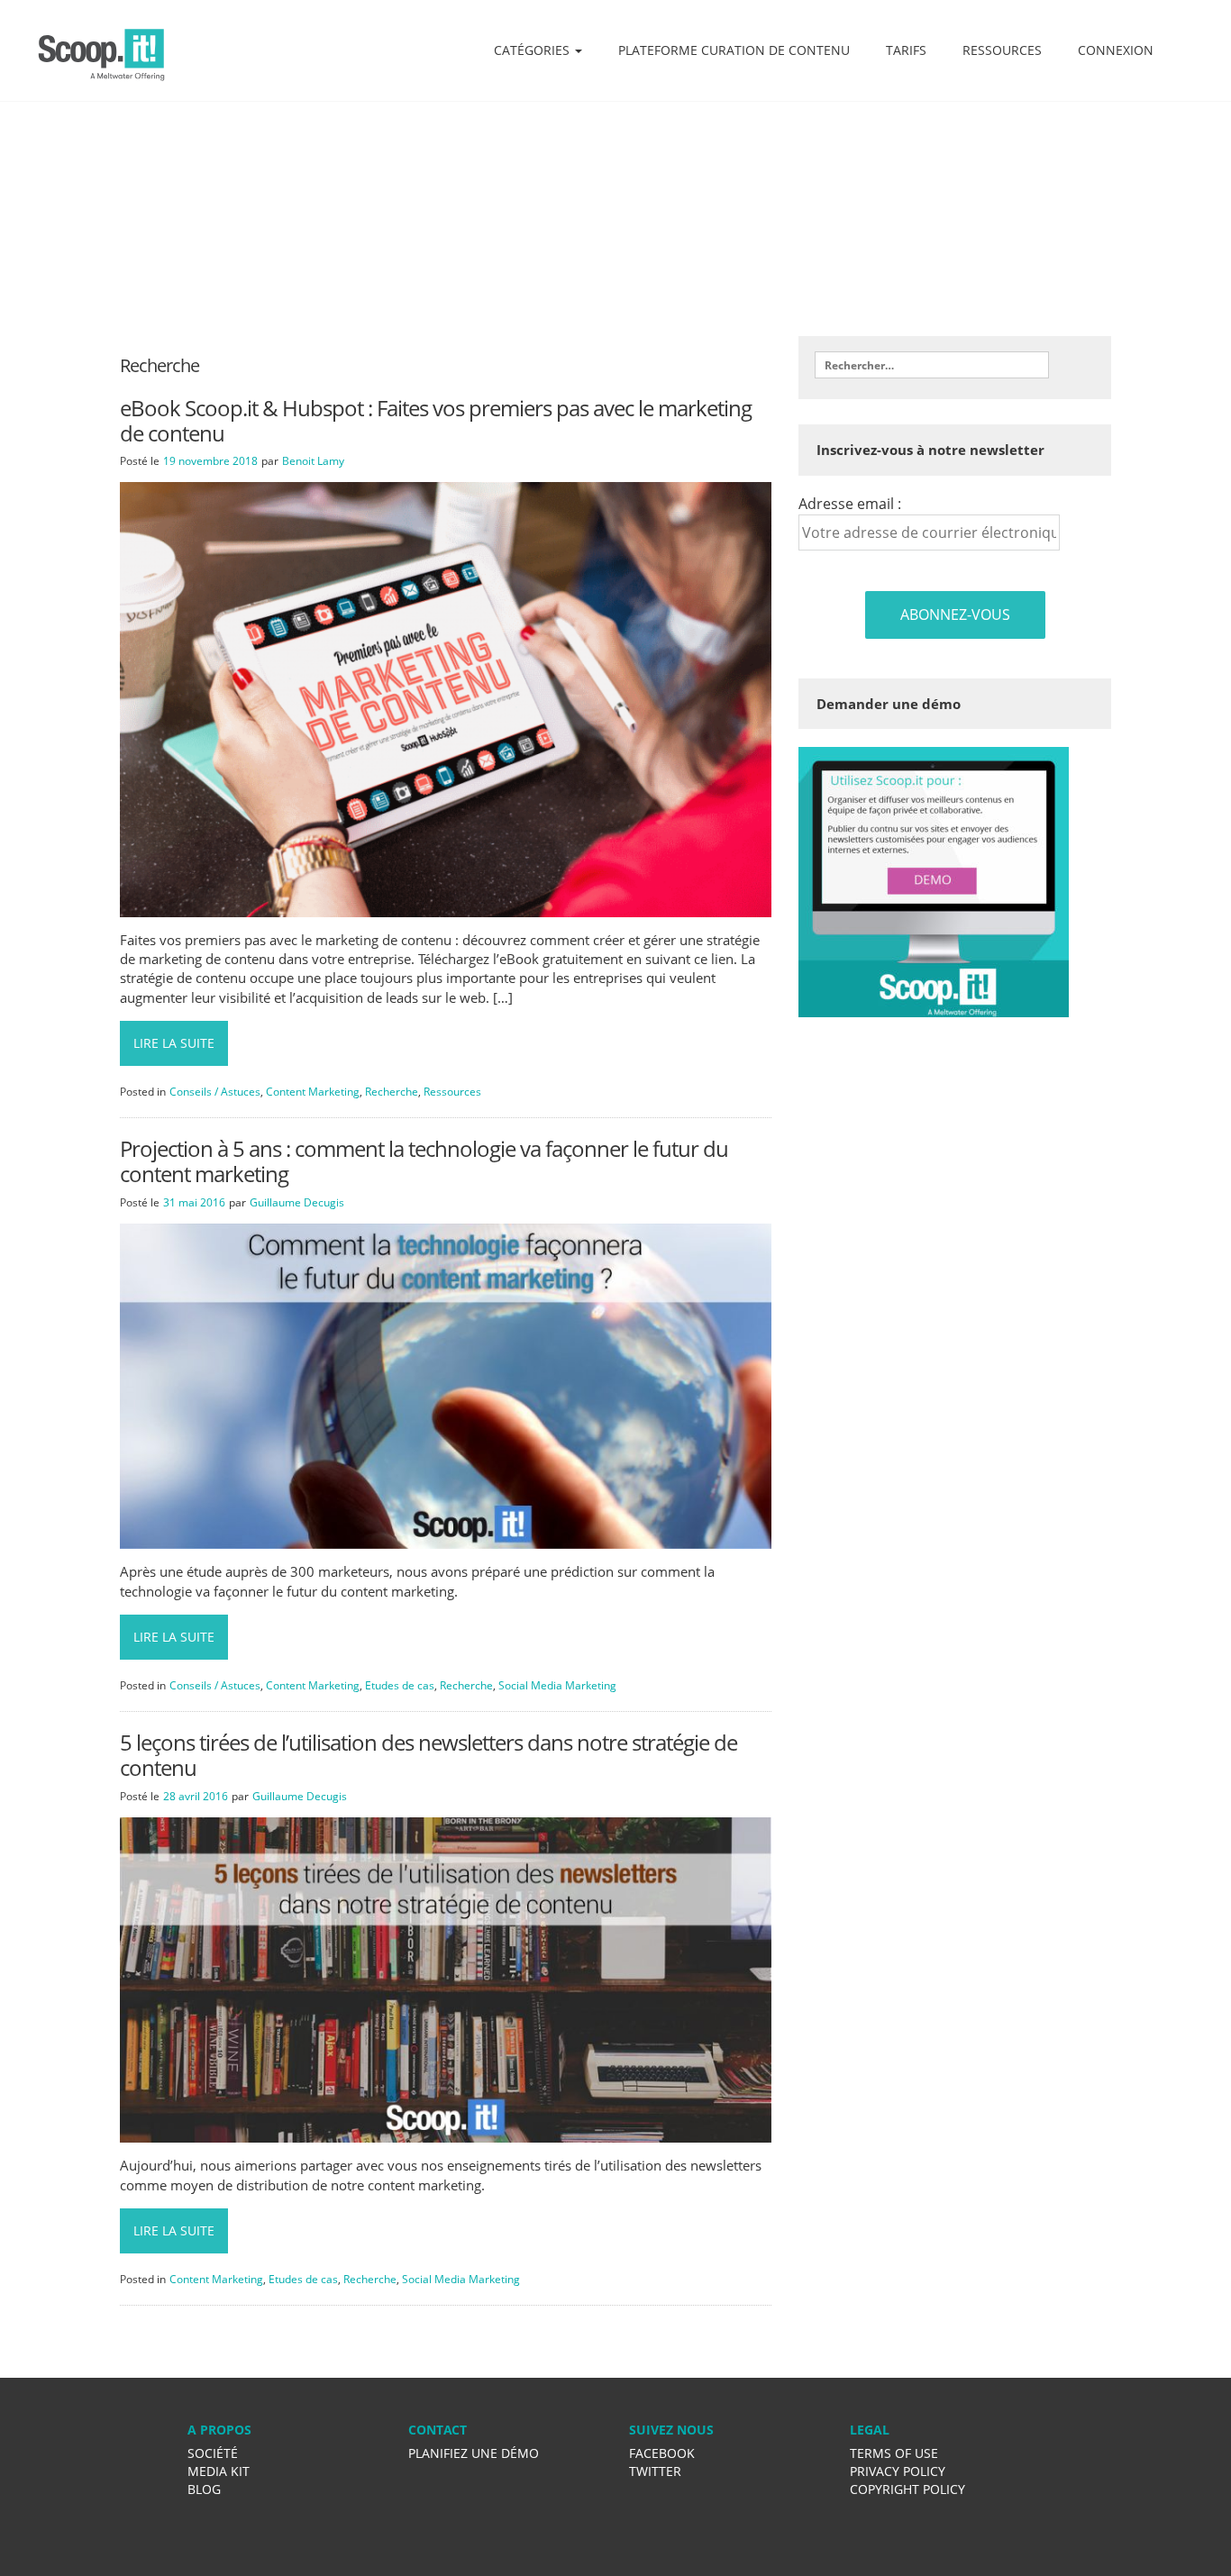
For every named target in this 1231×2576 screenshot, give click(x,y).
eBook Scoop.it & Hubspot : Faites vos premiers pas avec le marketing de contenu (436, 420)
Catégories (533, 50)
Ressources (1002, 50)
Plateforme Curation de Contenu (734, 50)
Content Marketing (313, 1092)
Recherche (392, 1092)
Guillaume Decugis (297, 1202)
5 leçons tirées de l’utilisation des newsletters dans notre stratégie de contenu (429, 1755)
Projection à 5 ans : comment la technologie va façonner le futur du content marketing (424, 1161)
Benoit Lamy (313, 461)
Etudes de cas (400, 1685)
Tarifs (906, 50)
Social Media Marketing (557, 1685)
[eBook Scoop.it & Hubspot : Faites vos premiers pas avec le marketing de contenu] (446, 698)
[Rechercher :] (932, 365)
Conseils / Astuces (215, 1092)
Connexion (1116, 50)
